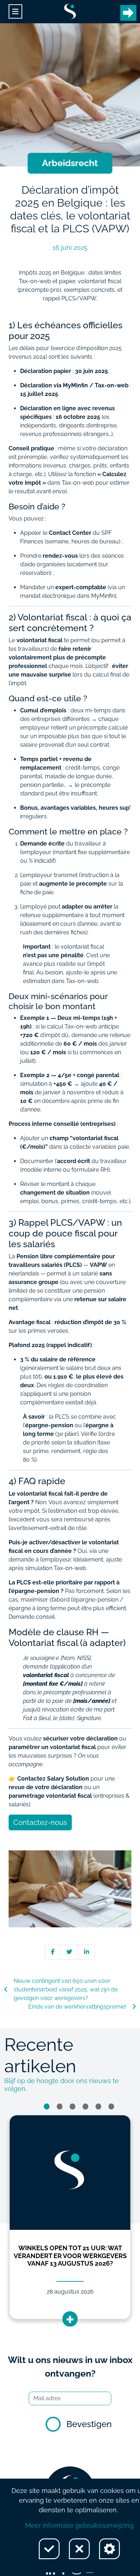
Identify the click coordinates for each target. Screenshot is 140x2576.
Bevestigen (89, 2424)
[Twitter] (69, 1952)
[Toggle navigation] (15, 12)
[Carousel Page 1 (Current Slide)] (47, 2107)
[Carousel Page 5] (98, 2107)
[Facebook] (53, 1952)
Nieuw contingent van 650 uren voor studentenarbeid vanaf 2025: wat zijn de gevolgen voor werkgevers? (66, 1989)
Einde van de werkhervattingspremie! (77, 2007)
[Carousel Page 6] (111, 2107)
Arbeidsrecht (70, 163)
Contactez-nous (40, 1822)
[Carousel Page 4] (85, 2107)
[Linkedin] (87, 1952)
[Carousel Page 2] (60, 2107)
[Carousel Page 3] (73, 2107)
